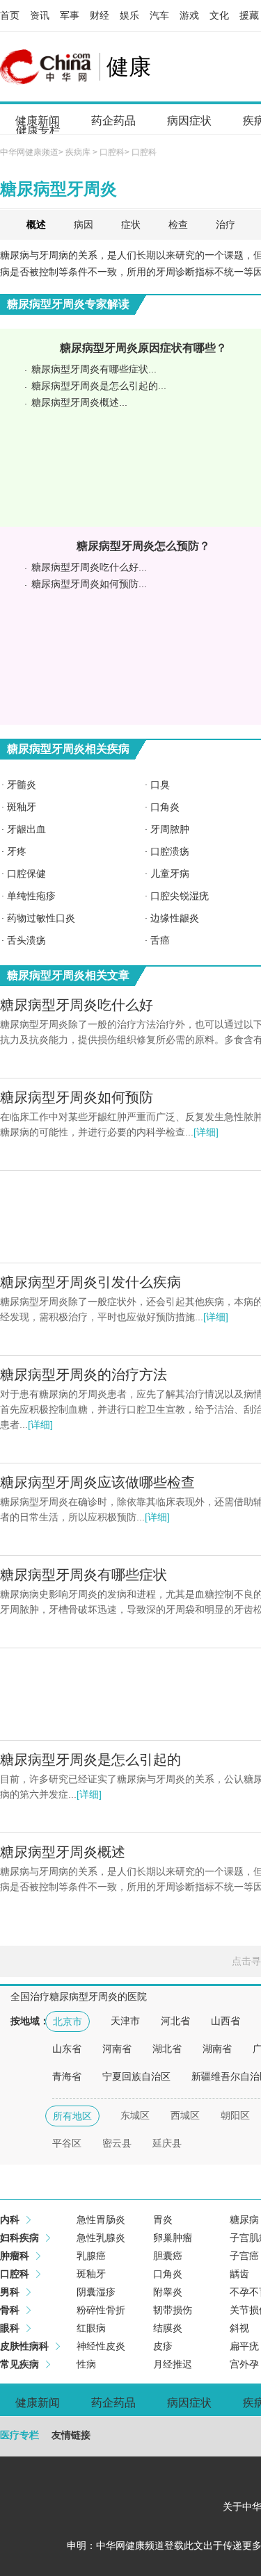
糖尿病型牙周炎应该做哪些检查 (97, 1482)
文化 (219, 15)
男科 (10, 2292)
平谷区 (67, 2143)
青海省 (67, 2076)
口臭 (160, 785)
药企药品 (113, 121)
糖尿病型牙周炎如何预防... (89, 584)
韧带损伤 (173, 2310)
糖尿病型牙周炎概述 (63, 1852)
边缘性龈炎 (175, 918)
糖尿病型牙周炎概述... (79, 402)
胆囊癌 (168, 2256)
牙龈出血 (26, 829)
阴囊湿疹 (96, 2292)
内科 (10, 2220)
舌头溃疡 (26, 940)
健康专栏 (38, 130)
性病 (86, 2364)
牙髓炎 (22, 785)
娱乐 (129, 15)
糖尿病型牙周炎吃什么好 (77, 1005)
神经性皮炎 (101, 2346)
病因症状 (189, 121)
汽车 (159, 15)
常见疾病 (19, 2364)
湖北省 (167, 2049)
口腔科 (112, 152)
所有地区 (72, 2116)
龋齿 (239, 2274)
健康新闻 (38, 2403)
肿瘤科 (15, 2256)
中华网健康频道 (29, 152)
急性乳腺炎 (101, 2238)
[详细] (206, 1132)
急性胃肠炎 (101, 2220)
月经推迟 (173, 2364)
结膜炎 (168, 2328)
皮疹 (163, 2346)
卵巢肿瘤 (173, 2238)
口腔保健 (26, 873)
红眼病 (91, 2328)
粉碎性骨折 (101, 2310)
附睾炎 (168, 2292)
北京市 (68, 2021)
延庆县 (167, 2143)
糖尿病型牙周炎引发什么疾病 (90, 1282)
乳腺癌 (91, 2256)
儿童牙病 (170, 873)
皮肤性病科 (24, 2346)
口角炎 (165, 807)
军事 (70, 15)
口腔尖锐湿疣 (180, 896)
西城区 (185, 2115)
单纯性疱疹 (31, 896)
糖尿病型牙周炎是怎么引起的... (99, 386)
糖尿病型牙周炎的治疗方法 (84, 1375)
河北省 (175, 2021)
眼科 (10, 2328)
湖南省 (217, 2049)
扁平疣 (244, 2346)
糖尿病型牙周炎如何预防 (77, 1097)
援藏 (249, 15)
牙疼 (17, 851)
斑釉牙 (22, 807)
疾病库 (78, 152)
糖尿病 (244, 2220)
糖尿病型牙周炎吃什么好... (89, 567)
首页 (10, 15)
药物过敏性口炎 (41, 918)
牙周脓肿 (170, 829)
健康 (129, 67)
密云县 (117, 2143)
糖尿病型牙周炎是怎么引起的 (90, 1759)
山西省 (226, 2021)
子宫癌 (244, 2256)
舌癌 (160, 940)
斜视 (239, 2328)
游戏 (189, 15)
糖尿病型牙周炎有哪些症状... (94, 369)
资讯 (40, 15)
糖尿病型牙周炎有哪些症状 (84, 1575)
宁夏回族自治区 (136, 2076)
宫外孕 (244, 2364)
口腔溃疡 (170, 851)
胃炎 (163, 2220)
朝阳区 (235, 2115)
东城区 (135, 2115)
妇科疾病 (19, 2238)
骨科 (10, 2310)
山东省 (67, 2049)
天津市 (125, 2021)
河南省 (117, 2049)
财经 (100, 15)
